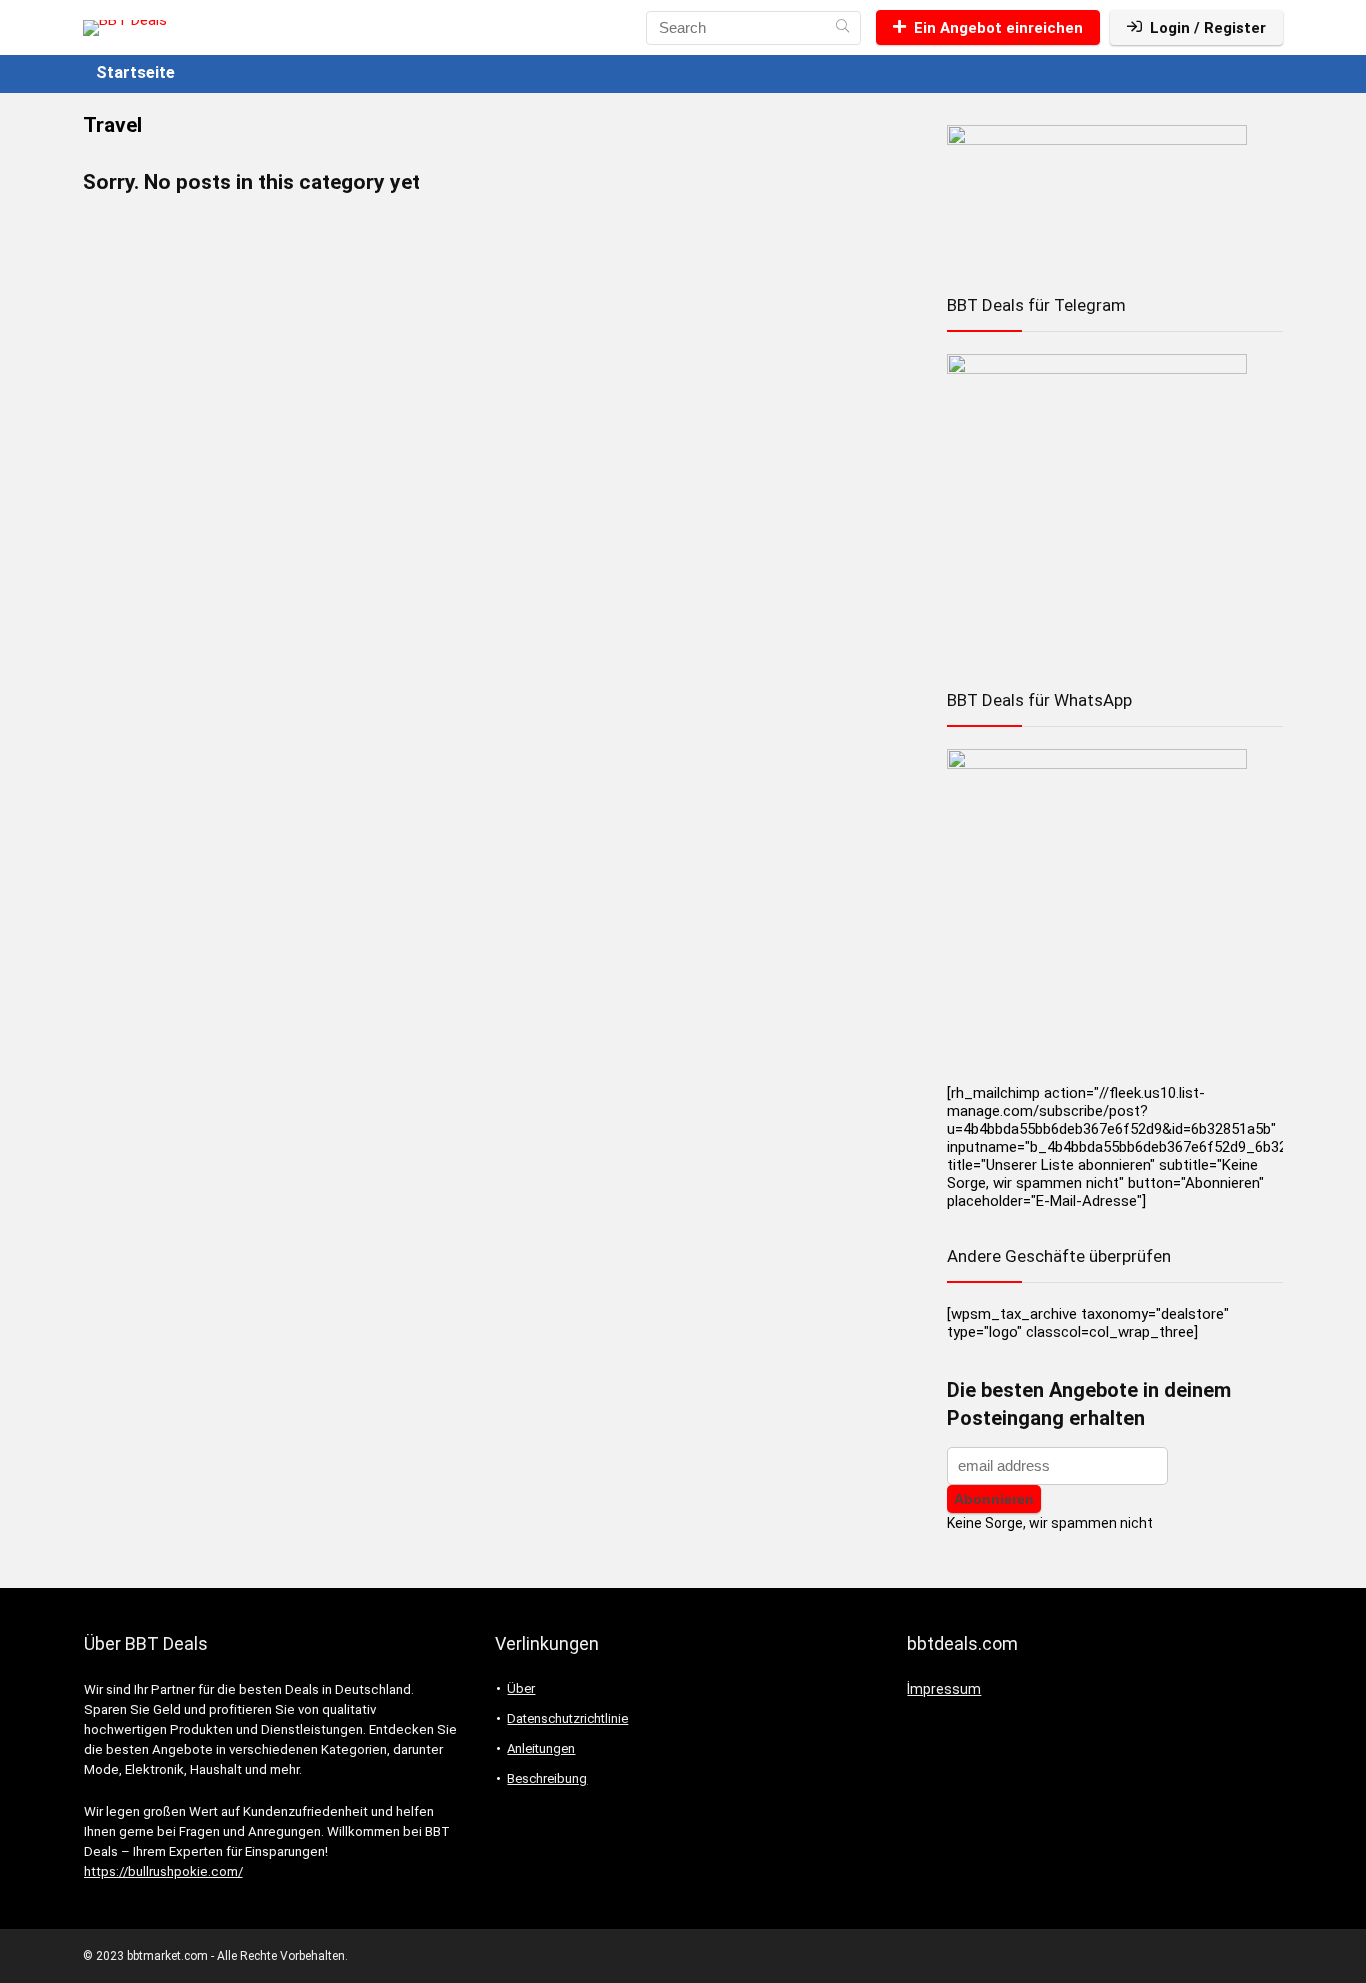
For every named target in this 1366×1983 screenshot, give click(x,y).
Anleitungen (541, 1748)
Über (521, 1688)
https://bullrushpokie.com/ (163, 1871)
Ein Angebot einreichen (998, 28)
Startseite (135, 72)
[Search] (842, 28)
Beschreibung (547, 1778)
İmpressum (944, 1689)
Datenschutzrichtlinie (567, 1718)
